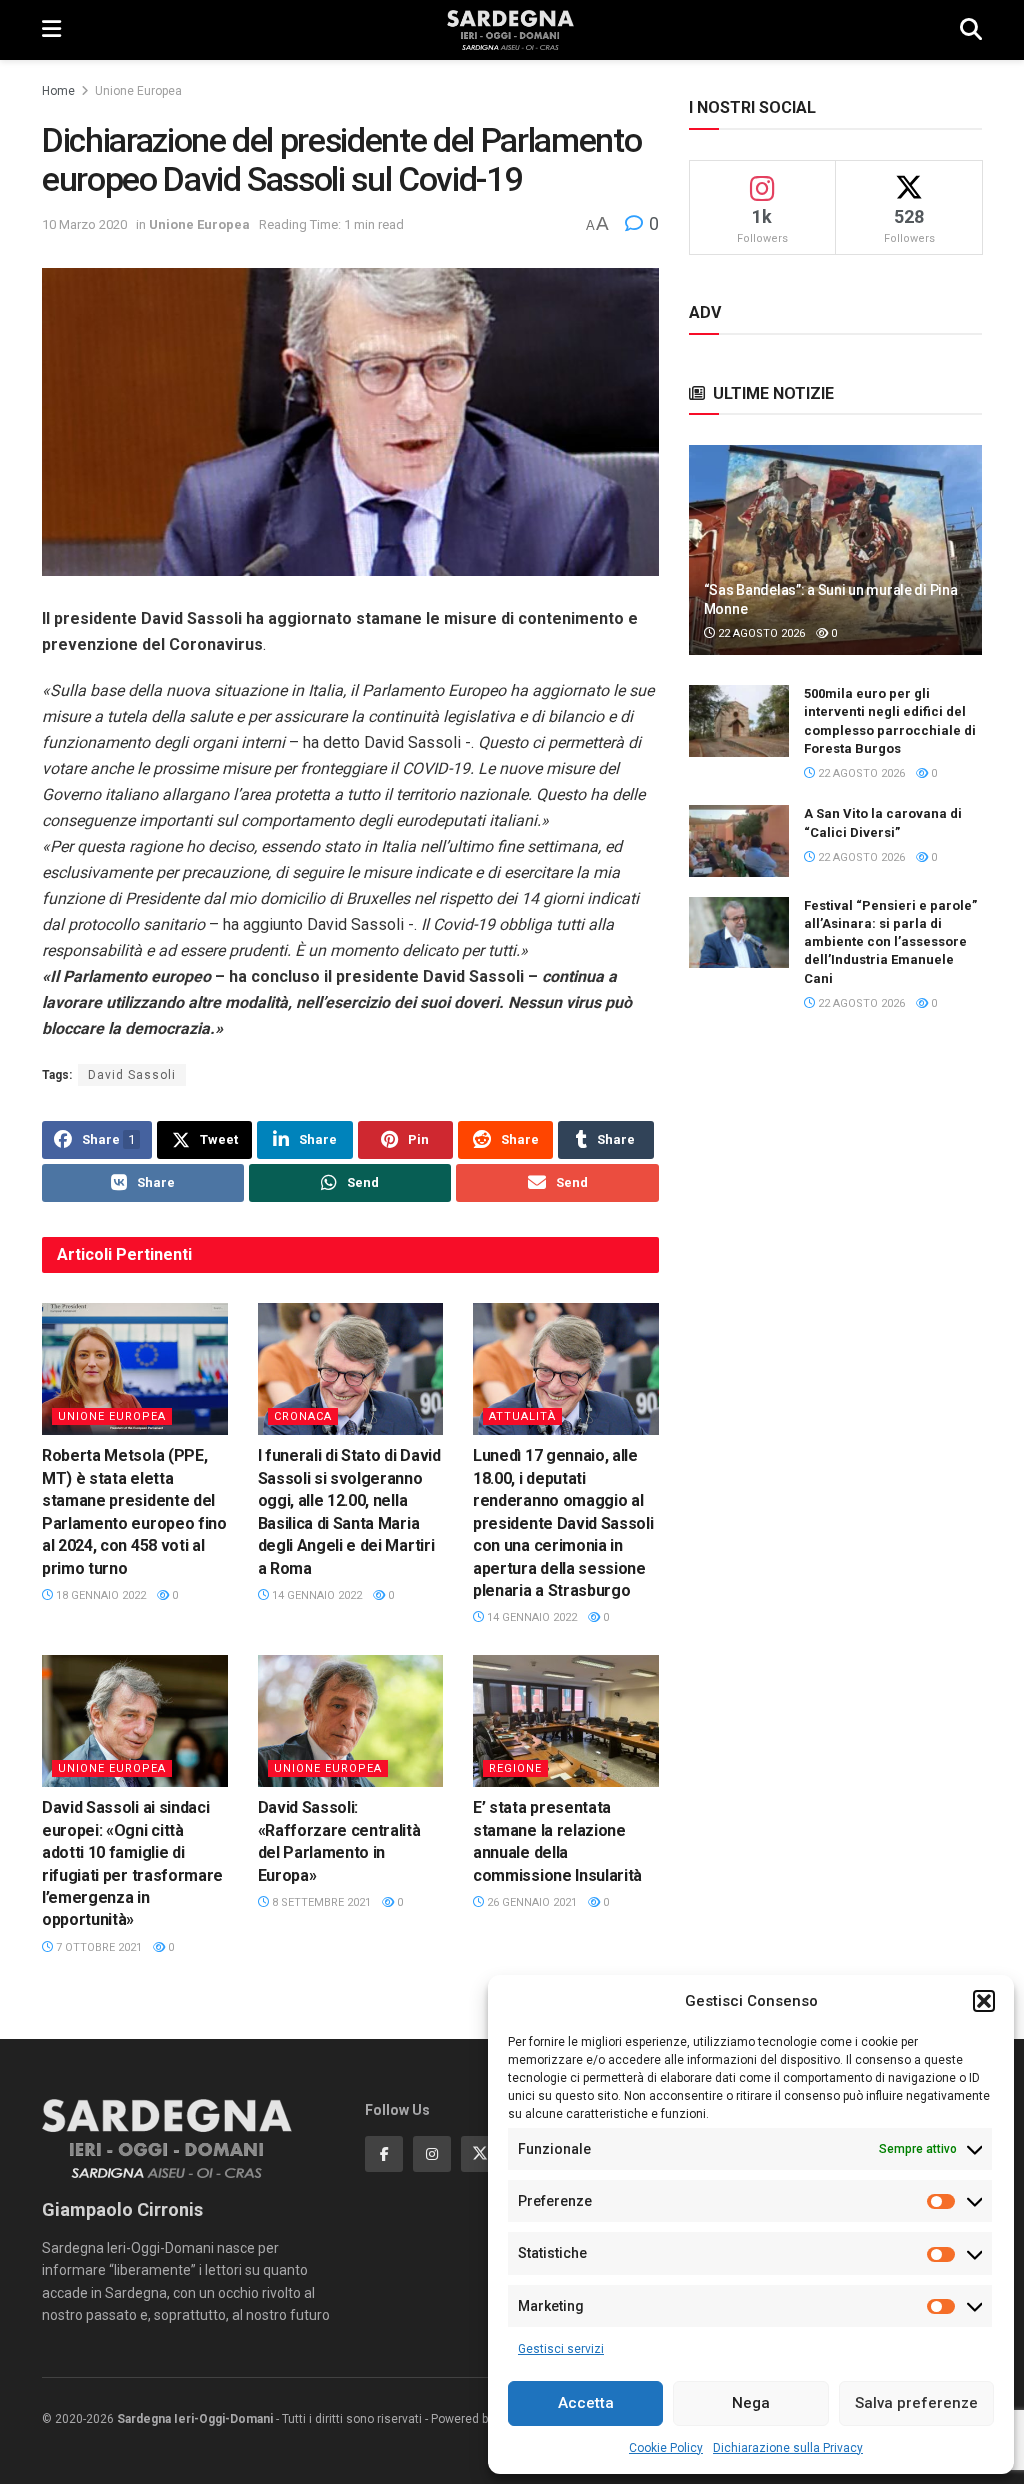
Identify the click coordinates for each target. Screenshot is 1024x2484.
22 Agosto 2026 (760, 633)
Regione (515, 1768)
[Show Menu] (51, 30)
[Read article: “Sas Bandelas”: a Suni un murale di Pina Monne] (835, 550)
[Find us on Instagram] (432, 2154)
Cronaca (303, 1416)
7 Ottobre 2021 (97, 1947)
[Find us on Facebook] (384, 2154)
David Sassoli (132, 1075)
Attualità (522, 1416)
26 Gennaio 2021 (530, 1902)
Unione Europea (138, 91)
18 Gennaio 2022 (99, 1595)
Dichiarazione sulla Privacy (788, 2448)
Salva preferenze (916, 2403)
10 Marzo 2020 (84, 224)
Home (58, 91)
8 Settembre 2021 (320, 1902)
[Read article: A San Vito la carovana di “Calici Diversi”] (739, 841)
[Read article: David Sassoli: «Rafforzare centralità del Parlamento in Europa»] (351, 1721)
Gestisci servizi (561, 2349)
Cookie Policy (666, 2448)
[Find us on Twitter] (480, 2154)
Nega (751, 2403)
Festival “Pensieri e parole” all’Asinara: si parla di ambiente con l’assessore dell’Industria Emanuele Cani (890, 942)
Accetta (586, 2403)
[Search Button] (971, 30)
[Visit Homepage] (510, 30)
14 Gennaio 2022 (315, 1595)
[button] (984, 2001)
